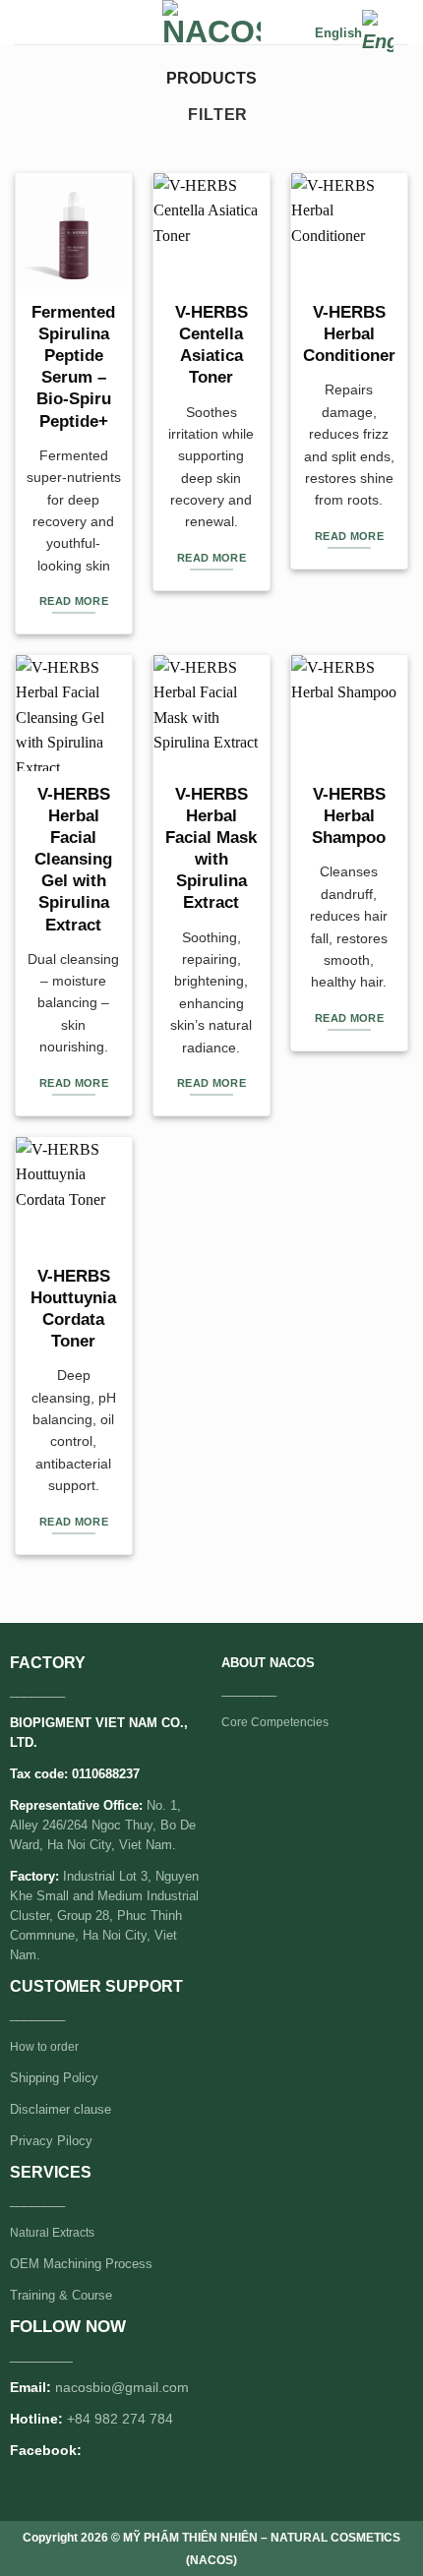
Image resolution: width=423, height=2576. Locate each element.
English (338, 33)
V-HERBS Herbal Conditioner (349, 334)
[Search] (293, 33)
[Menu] (27, 24)
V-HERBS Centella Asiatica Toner (211, 345)
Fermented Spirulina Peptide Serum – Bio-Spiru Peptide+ (73, 366)
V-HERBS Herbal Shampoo (349, 816)
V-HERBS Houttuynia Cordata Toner (73, 1309)
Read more (74, 601)
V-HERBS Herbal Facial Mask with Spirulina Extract (211, 848)
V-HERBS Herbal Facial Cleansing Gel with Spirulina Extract (73, 860)
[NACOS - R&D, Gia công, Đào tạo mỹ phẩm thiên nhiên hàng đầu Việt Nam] (211, 22)
